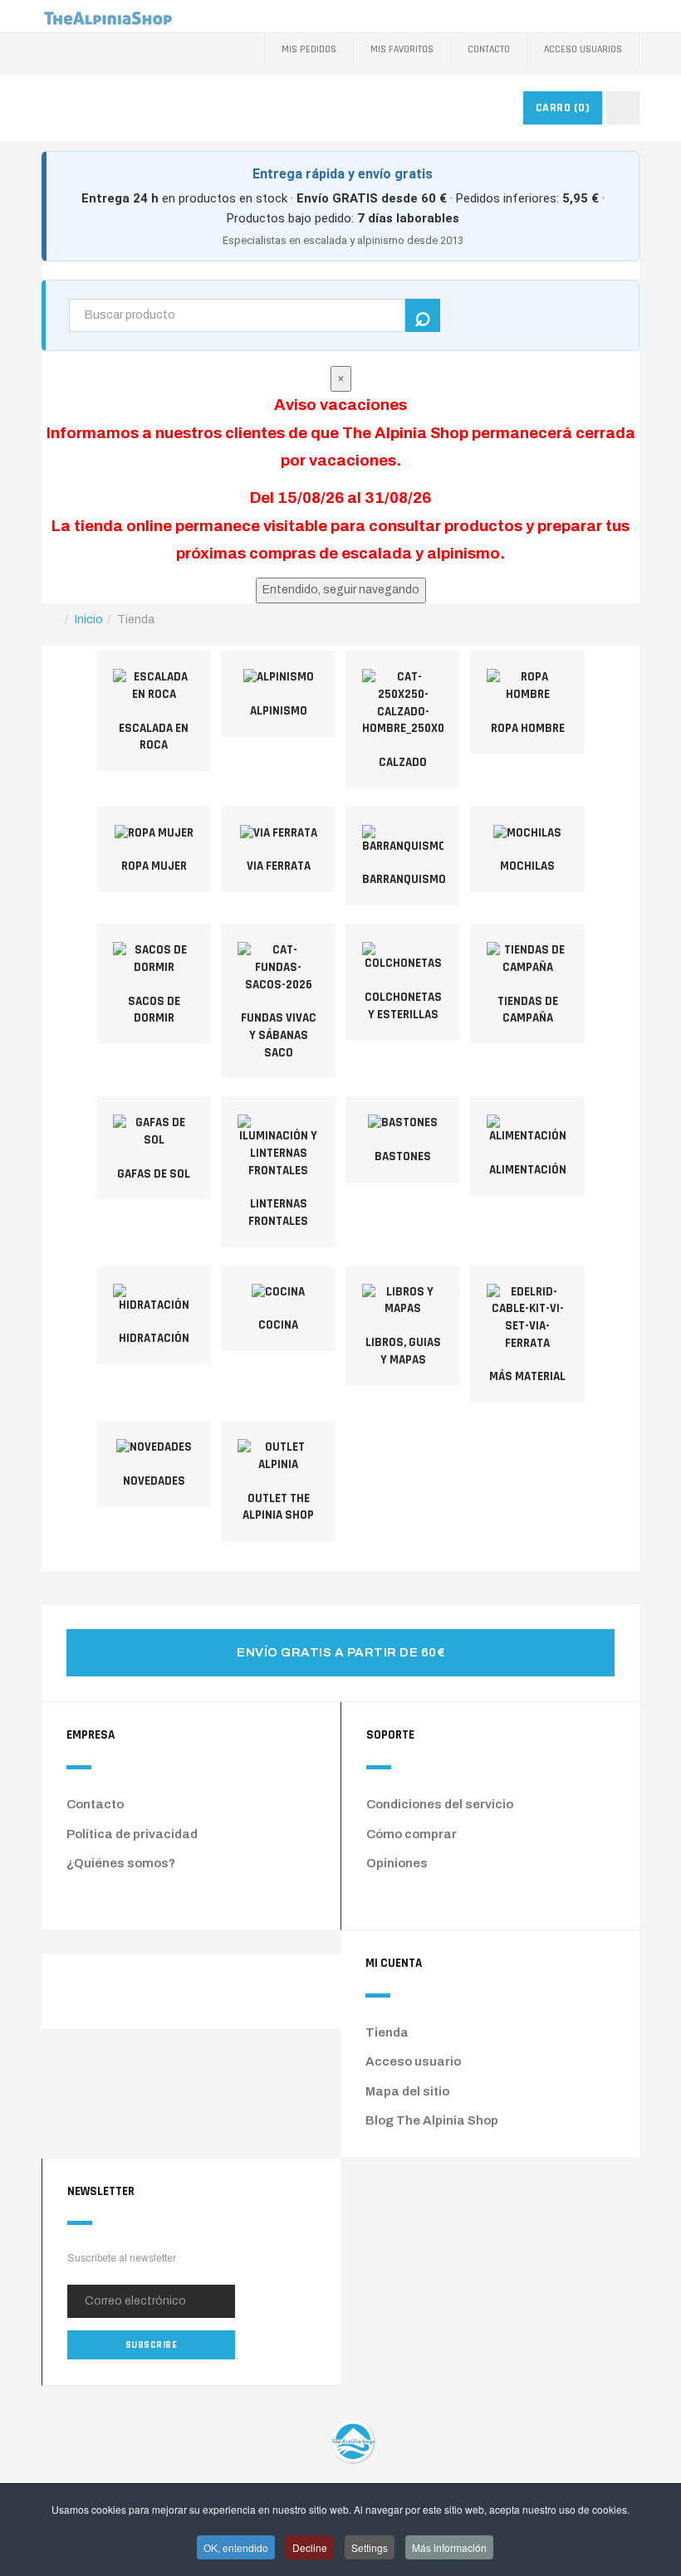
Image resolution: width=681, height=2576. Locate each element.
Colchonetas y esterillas (403, 1006)
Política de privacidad (132, 1834)
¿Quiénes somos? (121, 1863)
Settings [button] (370, 2547)
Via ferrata (279, 866)
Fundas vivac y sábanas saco (279, 1035)
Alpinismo (279, 711)
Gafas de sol (154, 1174)
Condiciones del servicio (440, 1804)
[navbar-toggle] (623, 108)
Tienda (387, 2032)
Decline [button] (310, 2547)
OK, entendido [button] (236, 2547)
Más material (527, 1376)
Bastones (403, 1156)
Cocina (278, 1325)
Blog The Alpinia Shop (432, 2120)
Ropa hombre (528, 728)
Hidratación (154, 1338)
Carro (563, 108)
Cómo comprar (412, 1834)
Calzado (403, 762)
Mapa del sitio (407, 2091)
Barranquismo (404, 879)
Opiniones (397, 1863)
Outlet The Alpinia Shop (278, 1507)
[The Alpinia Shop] (108, 16)
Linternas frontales (278, 1212)
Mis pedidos (309, 49)
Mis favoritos (402, 49)
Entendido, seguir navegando (341, 590)
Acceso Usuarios (583, 49)
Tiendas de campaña (528, 1010)
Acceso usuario (413, 2061)
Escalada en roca (154, 737)
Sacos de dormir (154, 1010)
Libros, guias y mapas (403, 1351)
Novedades (154, 1481)
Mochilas (527, 866)
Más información (449, 2547)
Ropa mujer (154, 866)
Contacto (489, 49)
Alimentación (528, 1170)
